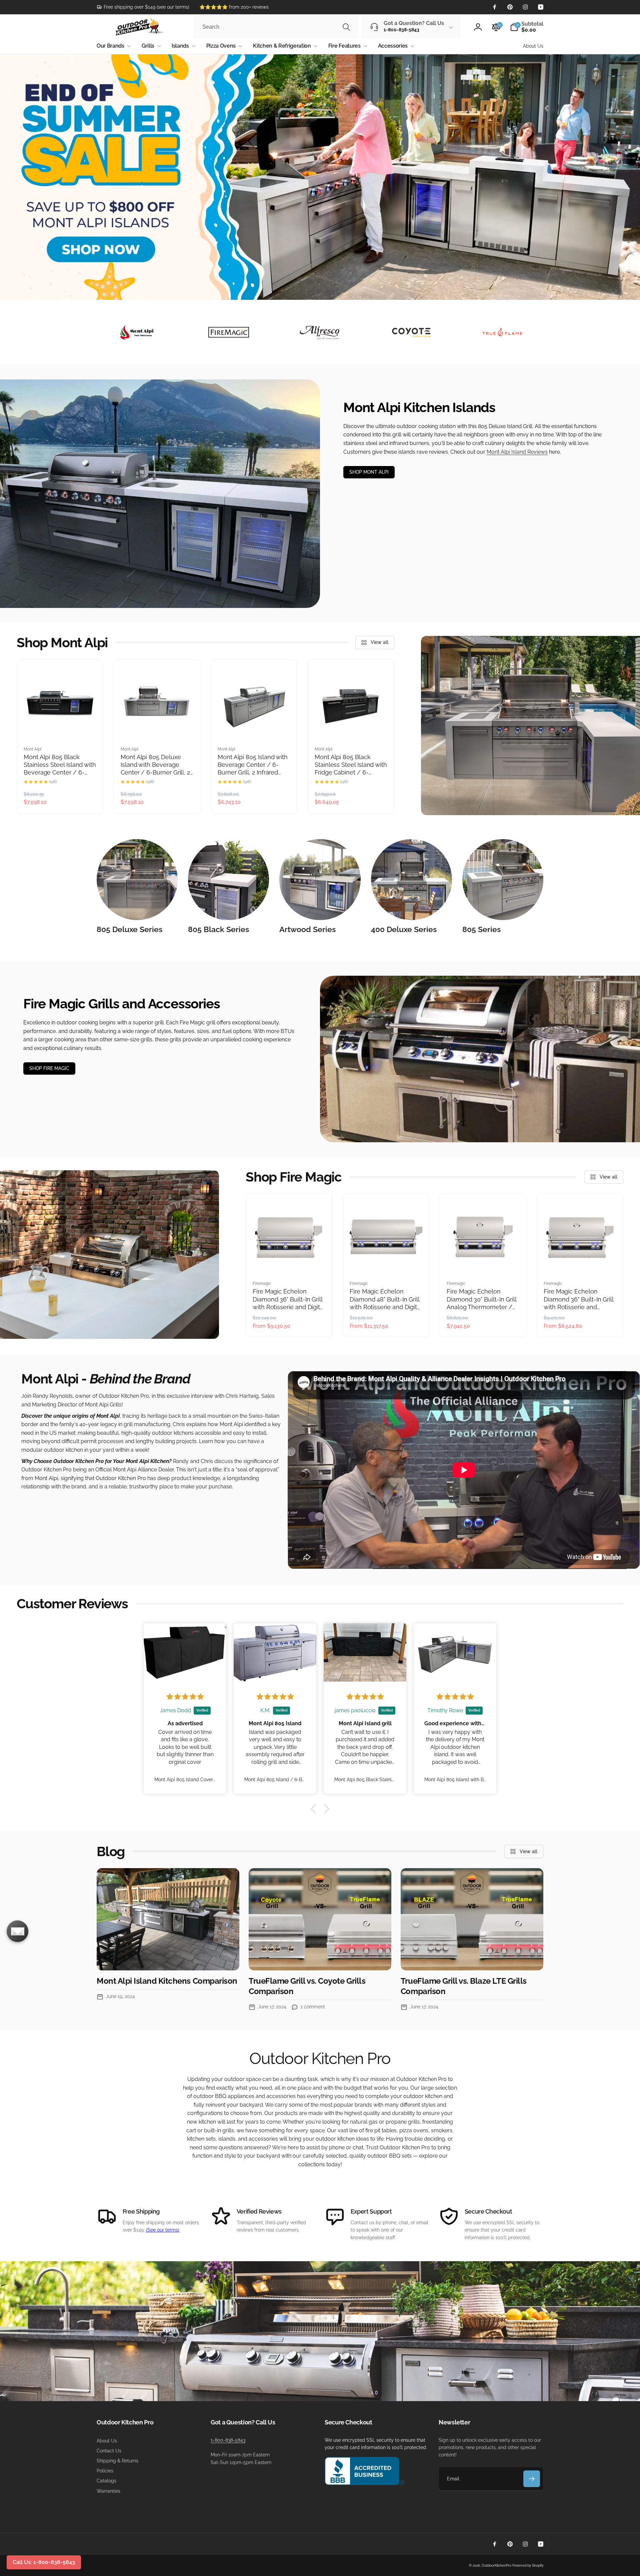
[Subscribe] (532, 2479)
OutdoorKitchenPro (496, 2566)
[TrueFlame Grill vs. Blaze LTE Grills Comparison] (472, 1919)
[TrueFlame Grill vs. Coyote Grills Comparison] (320, 1919)
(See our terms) (163, 2230)
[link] (143, 7)
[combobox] (276, 27)
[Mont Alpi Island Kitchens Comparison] (168, 1919)
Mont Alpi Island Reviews (517, 452)
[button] (527, 27)
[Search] (346, 27)
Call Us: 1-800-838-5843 (44, 2562)
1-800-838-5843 (228, 2440)
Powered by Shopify (528, 2566)
